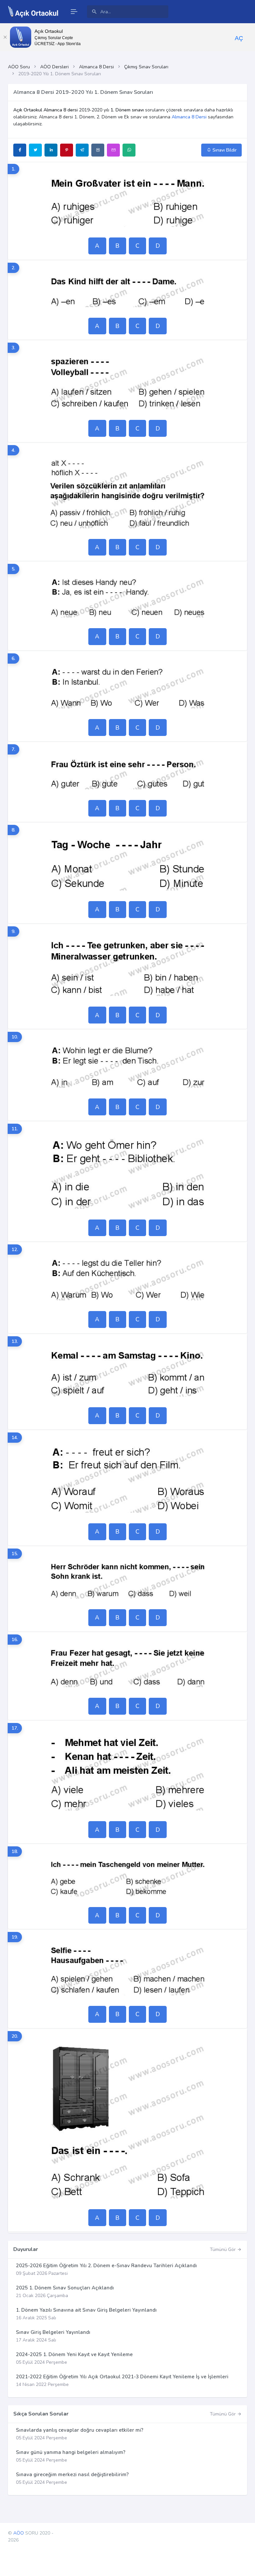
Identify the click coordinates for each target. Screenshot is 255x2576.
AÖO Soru (19, 67)
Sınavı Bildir (224, 150)
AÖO (19, 2533)
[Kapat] (5, 37)
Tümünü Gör (223, 2249)
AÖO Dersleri (54, 67)
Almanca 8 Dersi (96, 67)
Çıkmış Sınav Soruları (146, 67)
